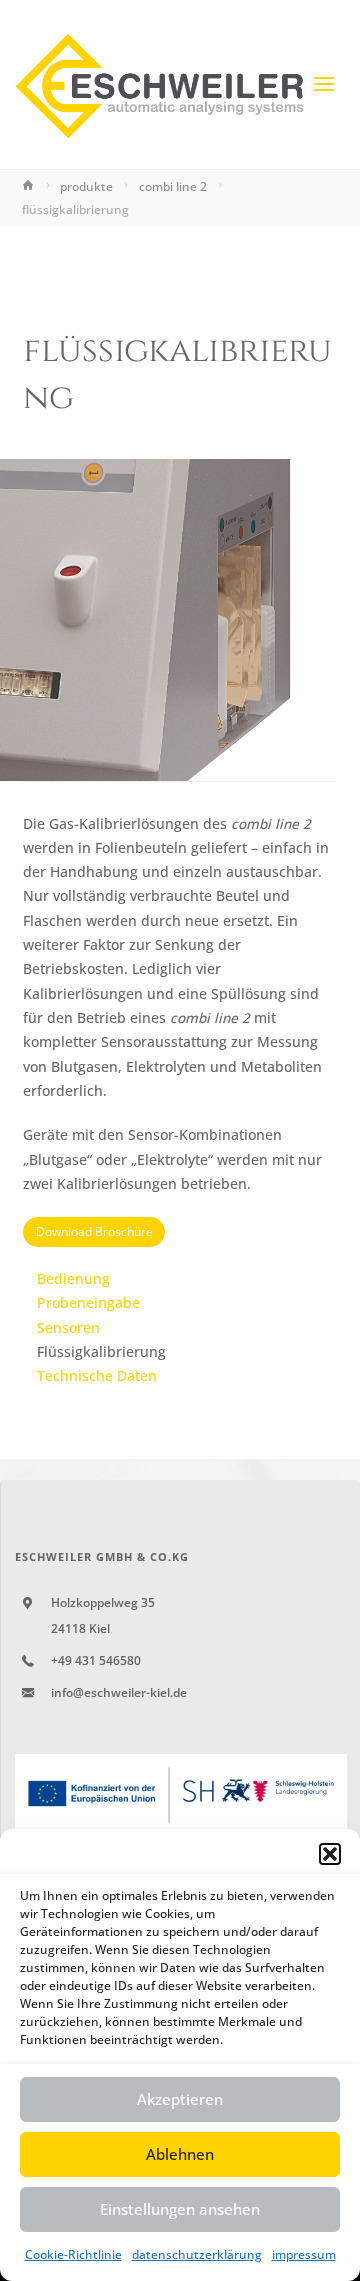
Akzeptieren (180, 2099)
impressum (304, 2254)
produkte (86, 186)
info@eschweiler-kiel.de (119, 1692)
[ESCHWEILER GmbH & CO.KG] (160, 85)
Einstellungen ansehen (180, 2209)
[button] (330, 1854)
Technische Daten (97, 1376)
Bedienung (73, 1279)
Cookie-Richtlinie (73, 2254)
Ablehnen (180, 2154)
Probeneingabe (88, 1303)
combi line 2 (173, 186)
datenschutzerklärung (197, 2254)
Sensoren (68, 1328)
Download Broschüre (94, 1231)
